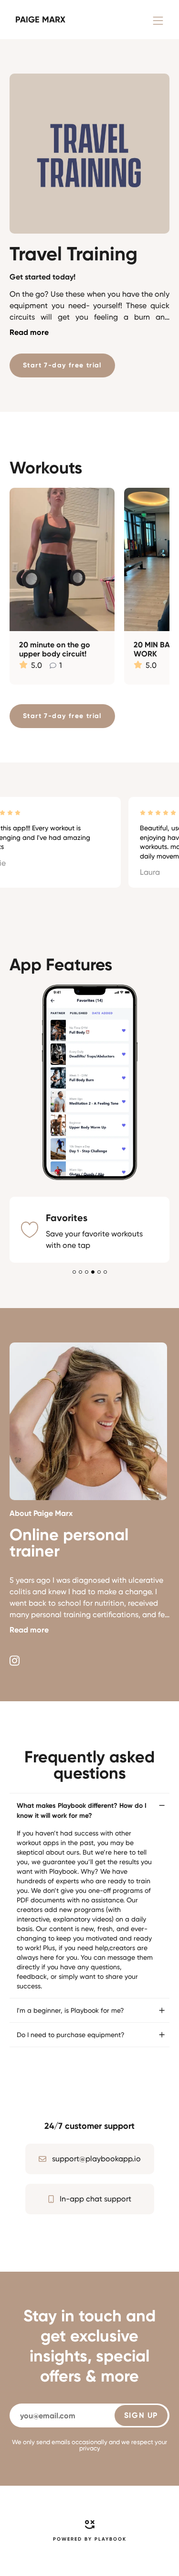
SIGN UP (141, 2249)
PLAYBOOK (111, 2373)
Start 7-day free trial (62, 365)
